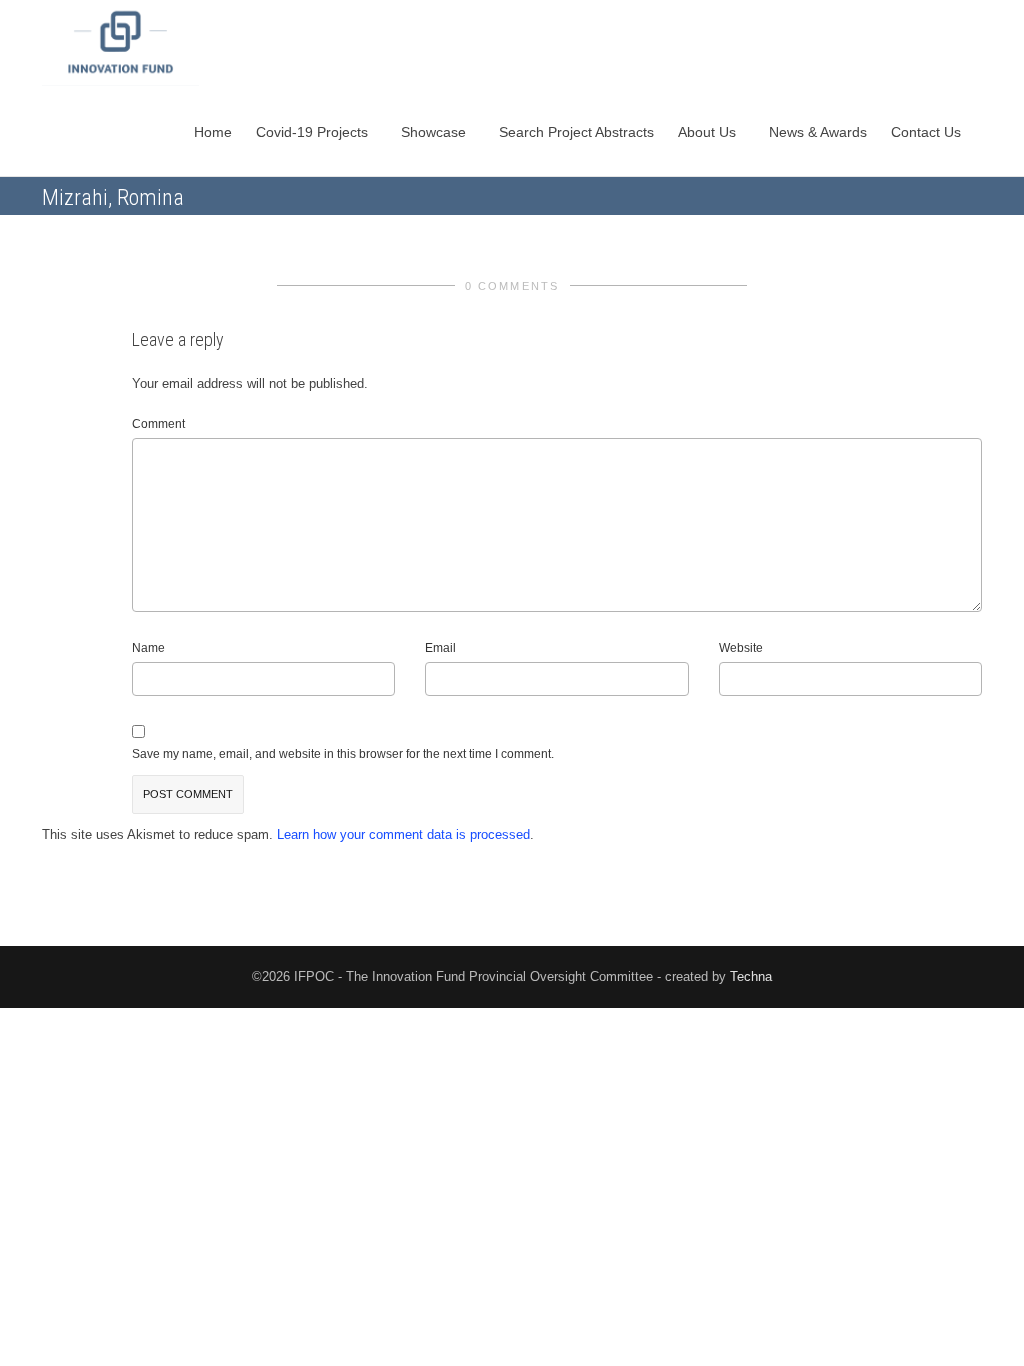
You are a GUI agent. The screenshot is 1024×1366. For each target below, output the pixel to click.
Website (741, 648)
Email (440, 648)
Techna (751, 976)
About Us (709, 132)
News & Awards (818, 132)
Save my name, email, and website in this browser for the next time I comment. (343, 754)
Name (148, 648)
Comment (158, 424)
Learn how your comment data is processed (403, 834)
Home (213, 132)
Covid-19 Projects (314, 132)
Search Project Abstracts (576, 132)
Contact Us (928, 132)
